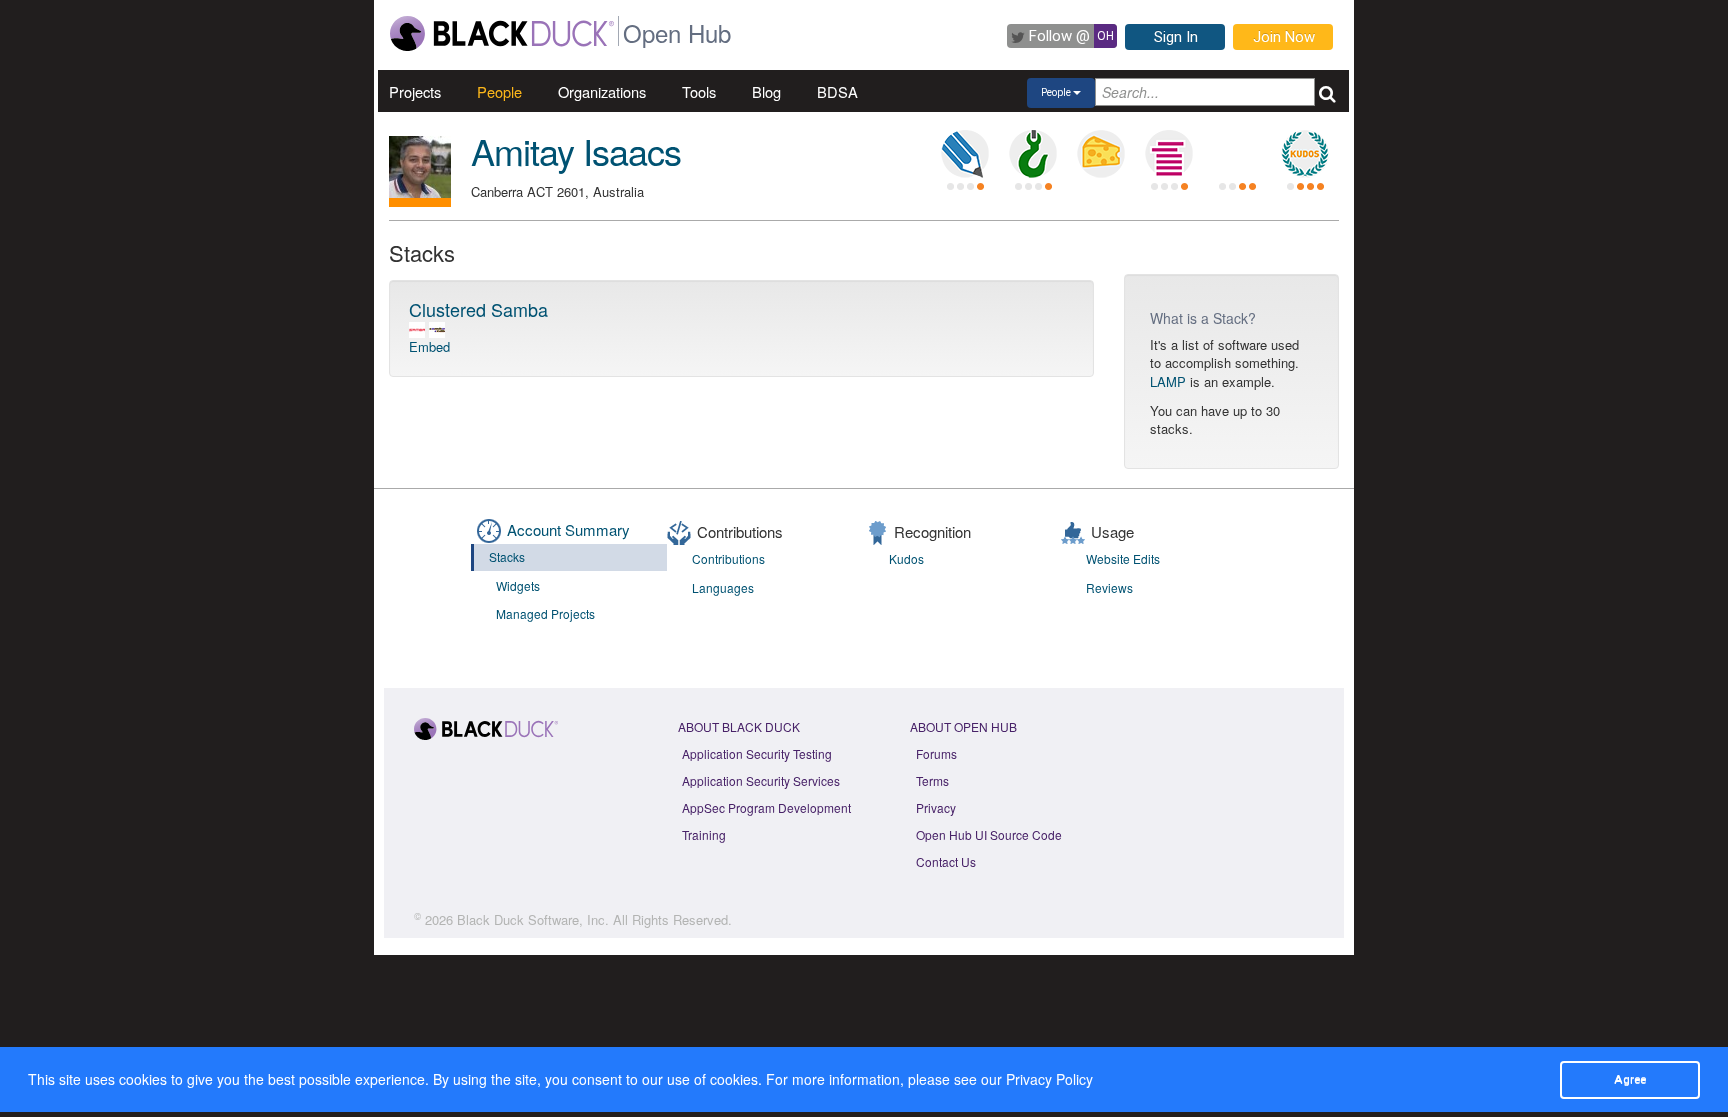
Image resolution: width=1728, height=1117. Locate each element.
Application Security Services (761, 780)
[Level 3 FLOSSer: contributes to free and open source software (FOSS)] (1237, 154)
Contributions (728, 558)
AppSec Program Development (766, 807)
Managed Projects (545, 613)
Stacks (507, 556)
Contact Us (946, 861)
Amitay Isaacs (576, 150)
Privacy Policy (1049, 1079)
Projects (415, 91)
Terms (932, 780)
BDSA (837, 91)
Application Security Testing (757, 753)
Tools (699, 91)
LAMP (1168, 381)
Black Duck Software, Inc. (533, 919)
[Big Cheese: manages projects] (1101, 154)
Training (704, 834)
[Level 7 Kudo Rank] (1305, 154)
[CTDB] (437, 328)
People (499, 91)
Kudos (906, 558)
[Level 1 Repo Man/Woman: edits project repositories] (1033, 154)
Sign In (1176, 37)
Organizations (602, 91)
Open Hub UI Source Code (989, 834)
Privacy (936, 807)
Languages (723, 587)
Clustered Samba (478, 309)
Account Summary (568, 529)
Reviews (1109, 587)
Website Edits (1123, 558)
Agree (1630, 1079)
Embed (429, 346)
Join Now (1284, 37)
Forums (936, 753)
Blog (766, 91)
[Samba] (417, 328)
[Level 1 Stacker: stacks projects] (1169, 154)
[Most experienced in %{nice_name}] (420, 202)
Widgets (518, 585)
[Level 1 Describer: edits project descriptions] (965, 154)
